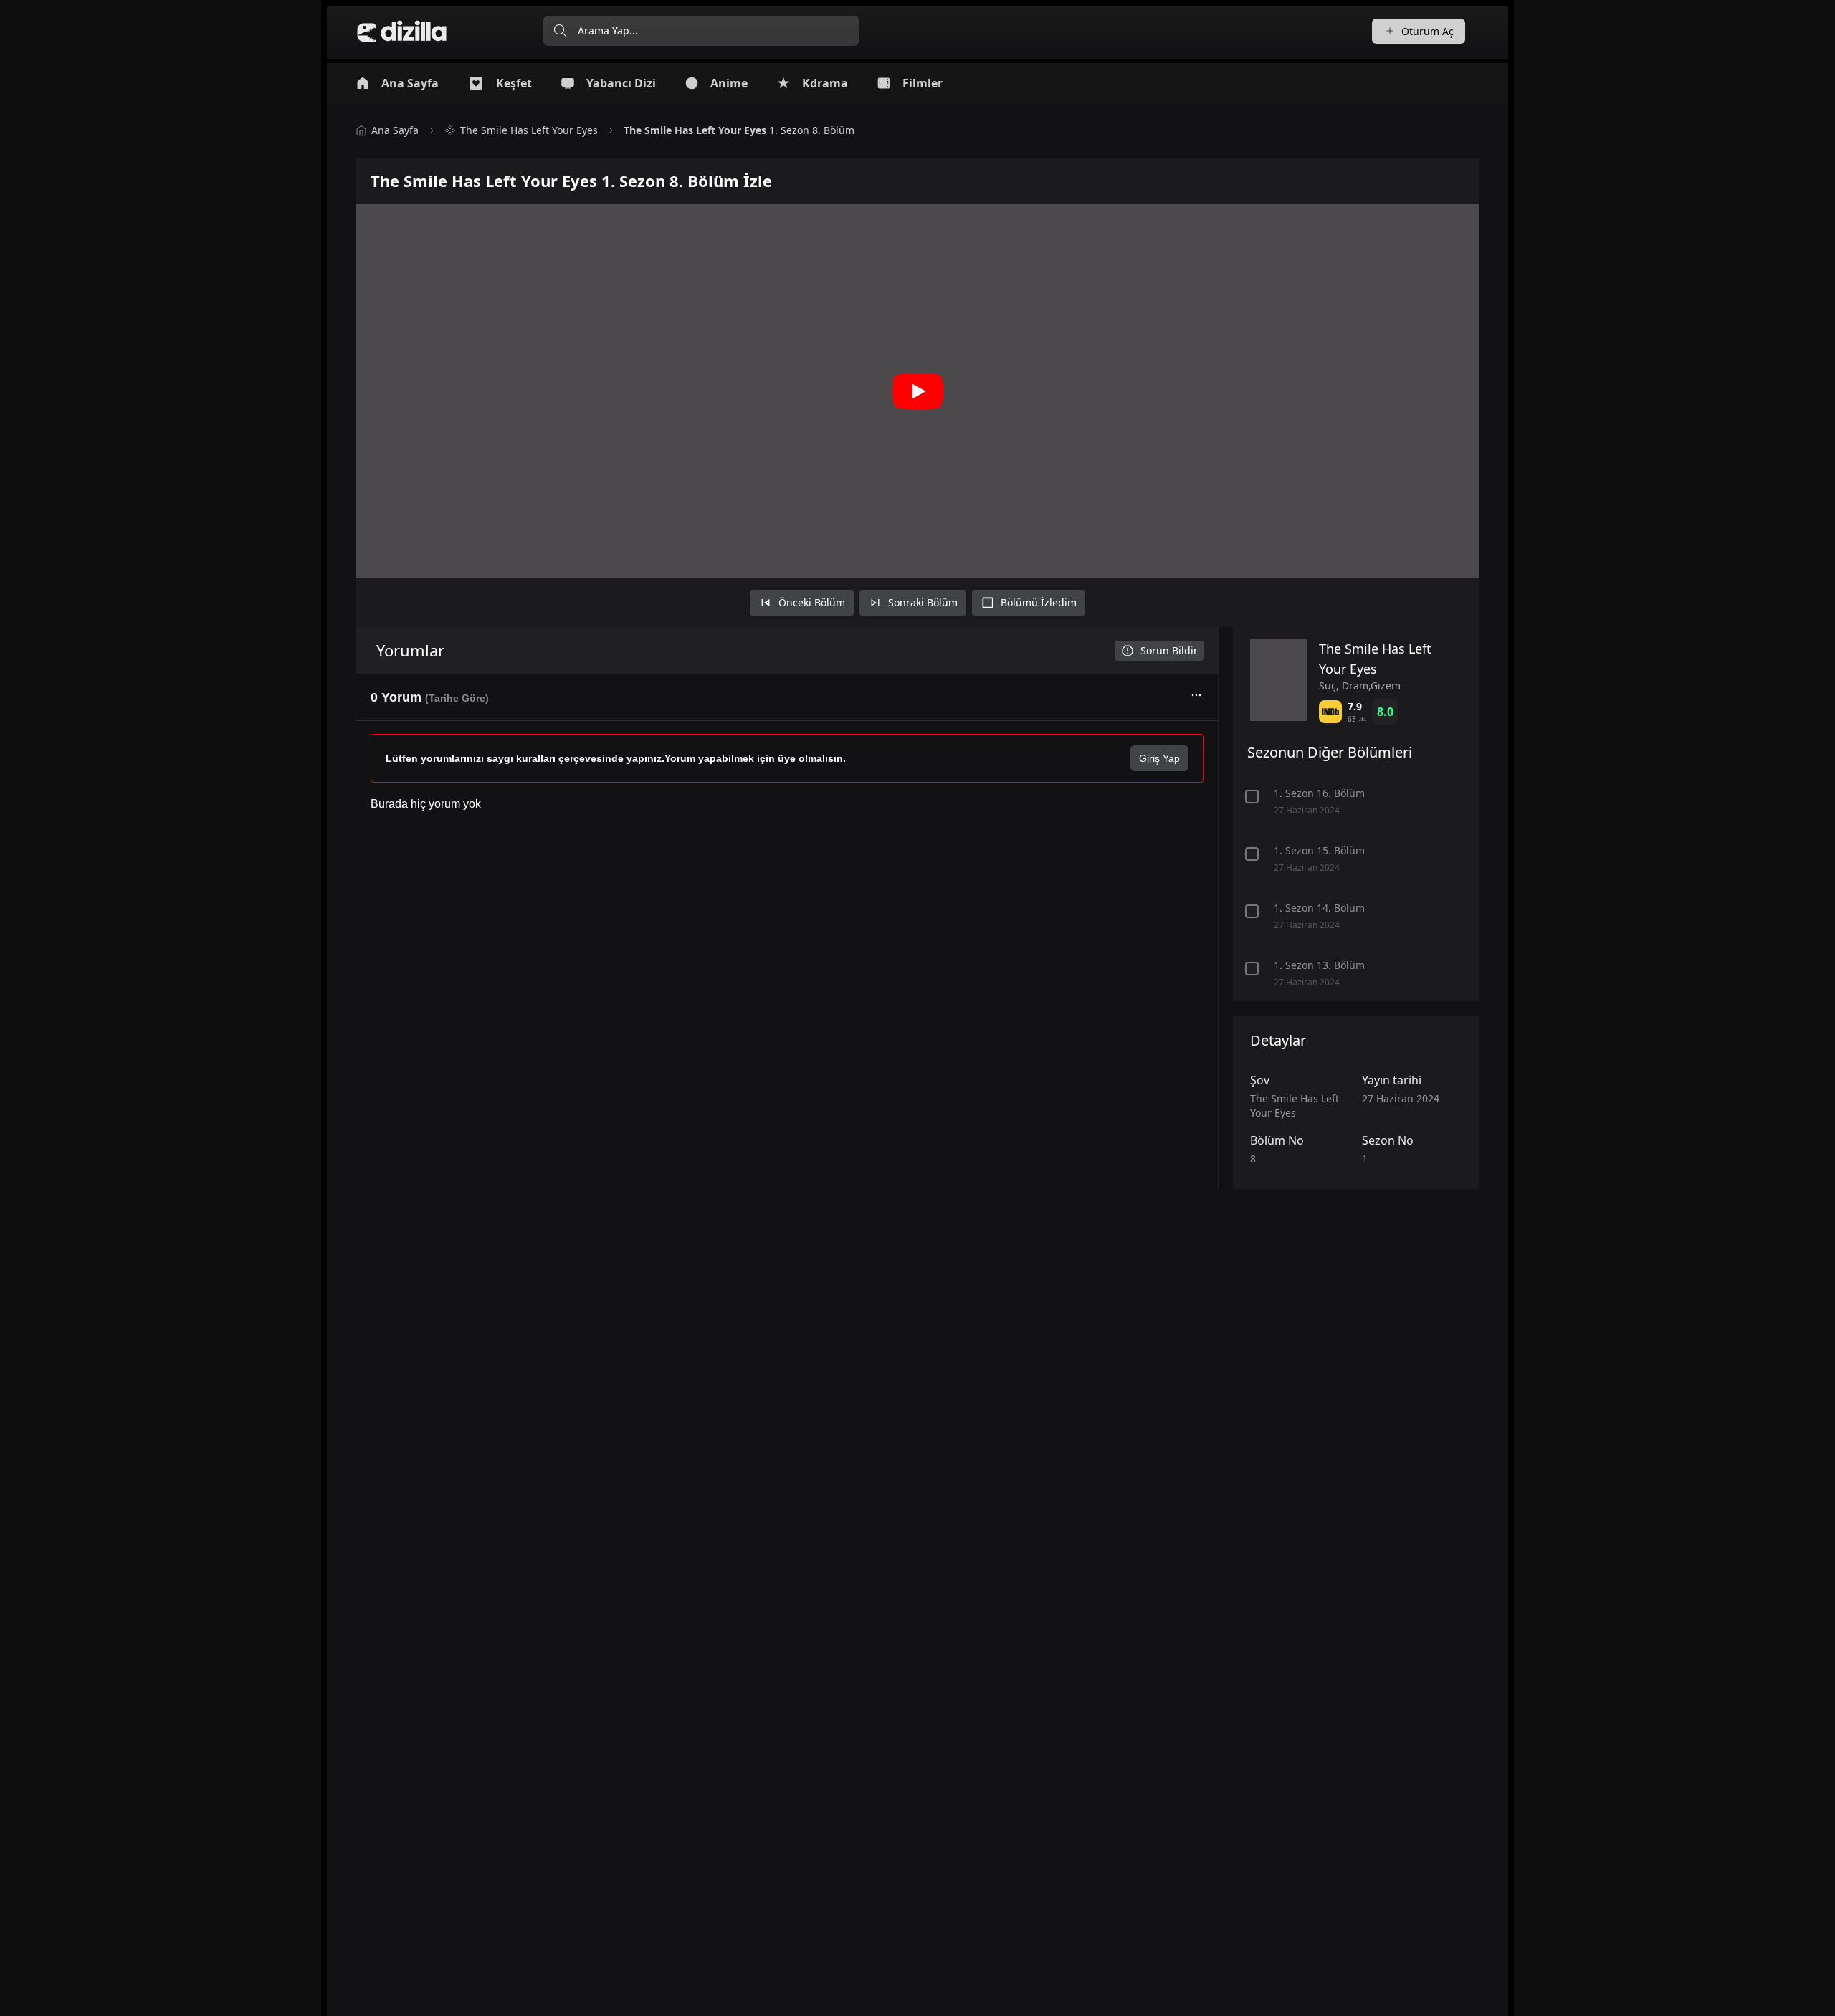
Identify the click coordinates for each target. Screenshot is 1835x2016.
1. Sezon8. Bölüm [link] (739, 130)
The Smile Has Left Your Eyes (529, 130)
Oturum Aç (1428, 31)
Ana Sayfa (395, 130)
